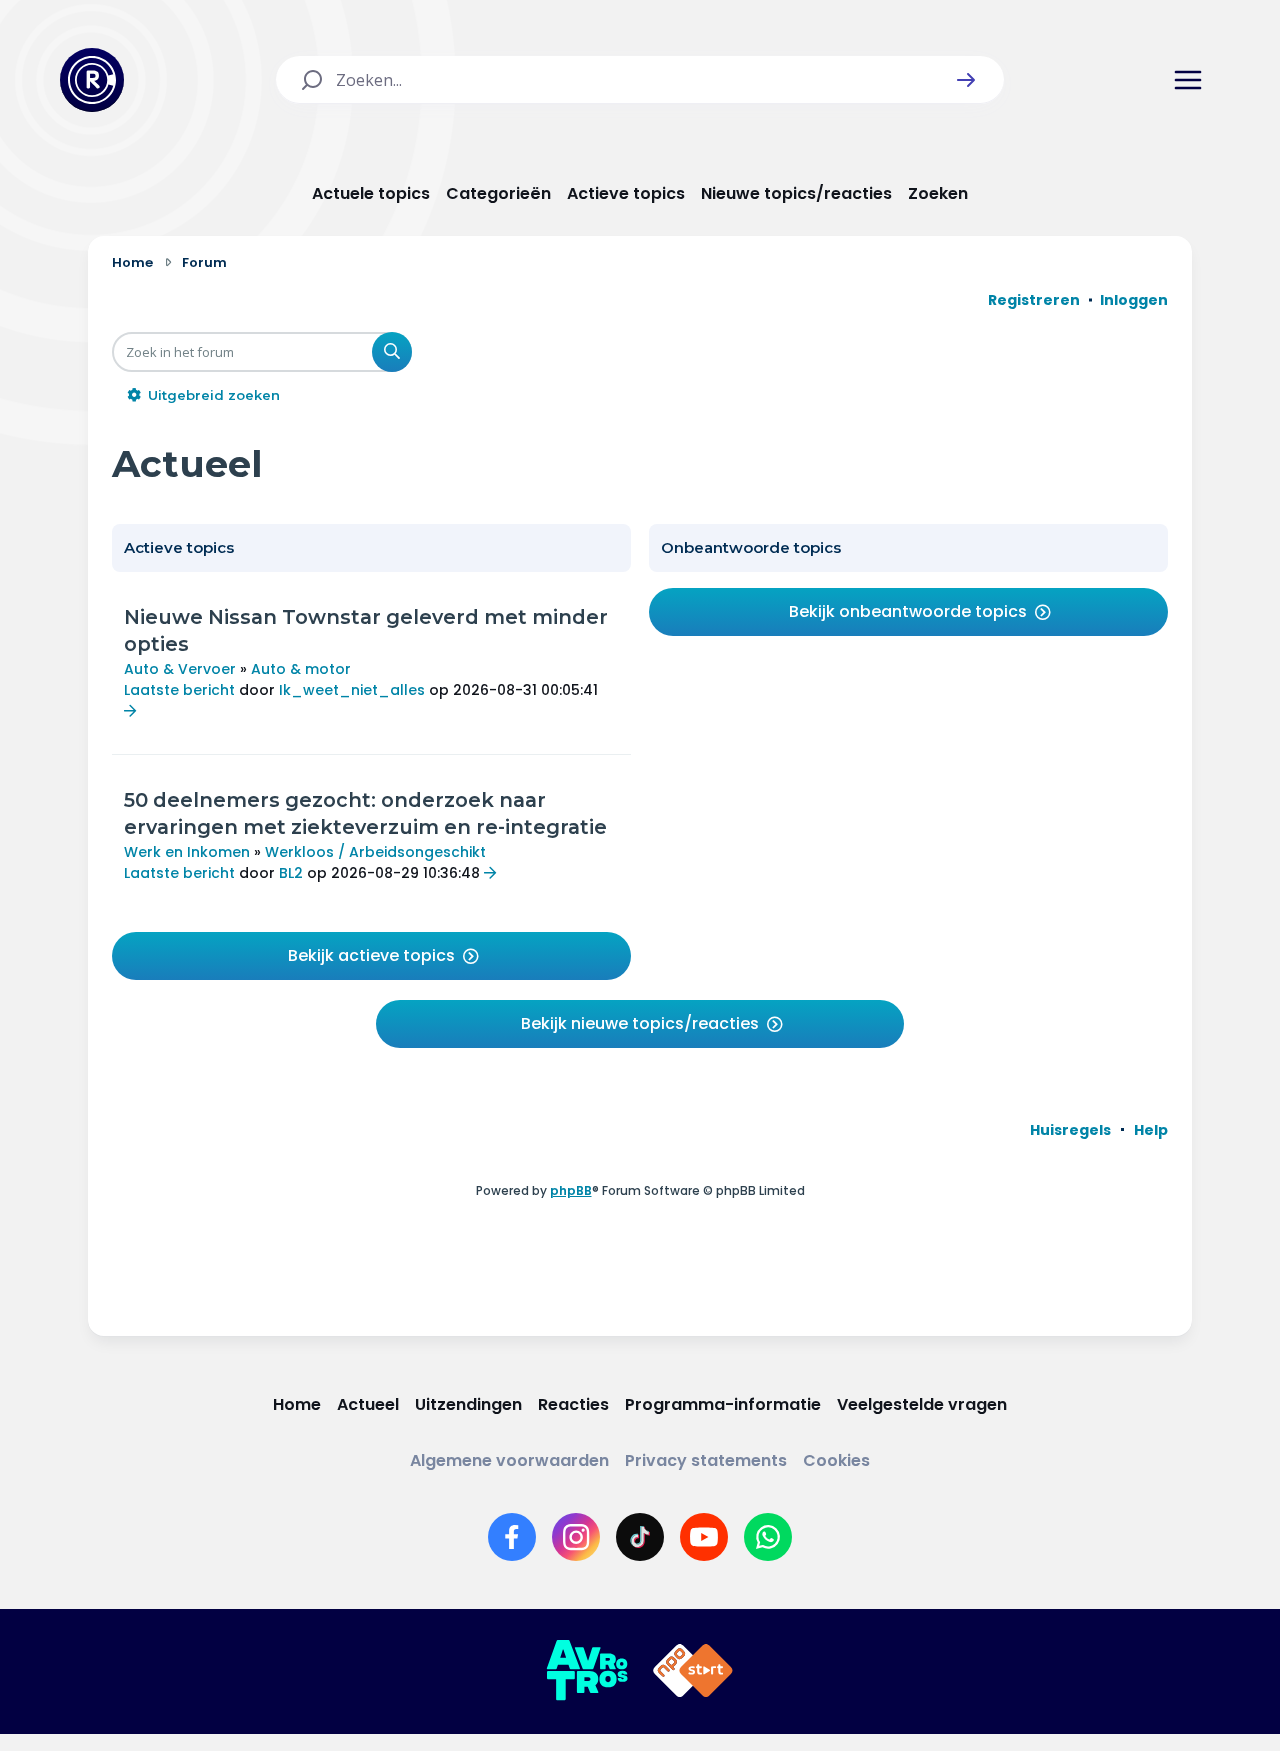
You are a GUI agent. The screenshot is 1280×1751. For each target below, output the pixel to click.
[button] (966, 80)
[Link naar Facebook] (512, 1537)
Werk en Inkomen (187, 852)
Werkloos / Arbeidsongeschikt (375, 852)
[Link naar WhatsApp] (768, 1537)
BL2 (291, 873)
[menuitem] (1070, 1130)
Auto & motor (301, 669)
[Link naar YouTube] (704, 1537)
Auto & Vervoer (180, 669)
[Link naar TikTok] (640, 1537)
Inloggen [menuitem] (1134, 300)
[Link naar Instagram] (576, 1537)
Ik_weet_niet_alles (352, 690)
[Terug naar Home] (92, 80)
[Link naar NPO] (693, 1671)
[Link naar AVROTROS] (587, 1671)
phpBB (571, 1190)
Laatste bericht (179, 690)
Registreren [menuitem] (1034, 300)
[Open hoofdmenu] (1188, 80)
